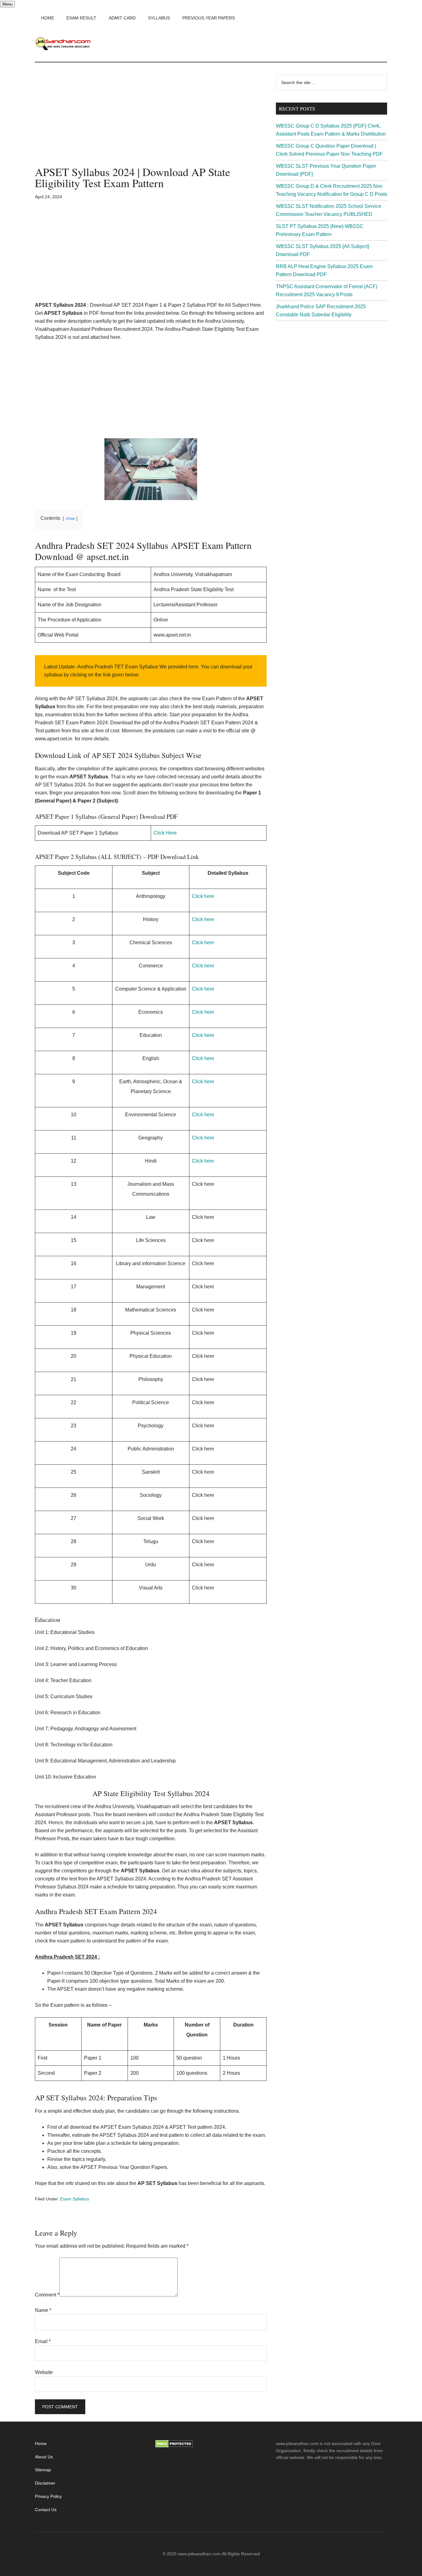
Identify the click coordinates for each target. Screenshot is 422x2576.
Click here (203, 896)
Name (43, 2310)
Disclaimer (45, 2483)
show (70, 518)
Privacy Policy (48, 2496)
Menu (7, 4)
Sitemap (43, 2470)
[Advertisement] (151, 120)
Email (43, 2341)
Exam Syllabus (75, 2199)
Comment (47, 2295)
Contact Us (46, 2510)
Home (41, 2443)
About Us (44, 2457)
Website (44, 2372)
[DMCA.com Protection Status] (174, 2446)
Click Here (165, 833)
